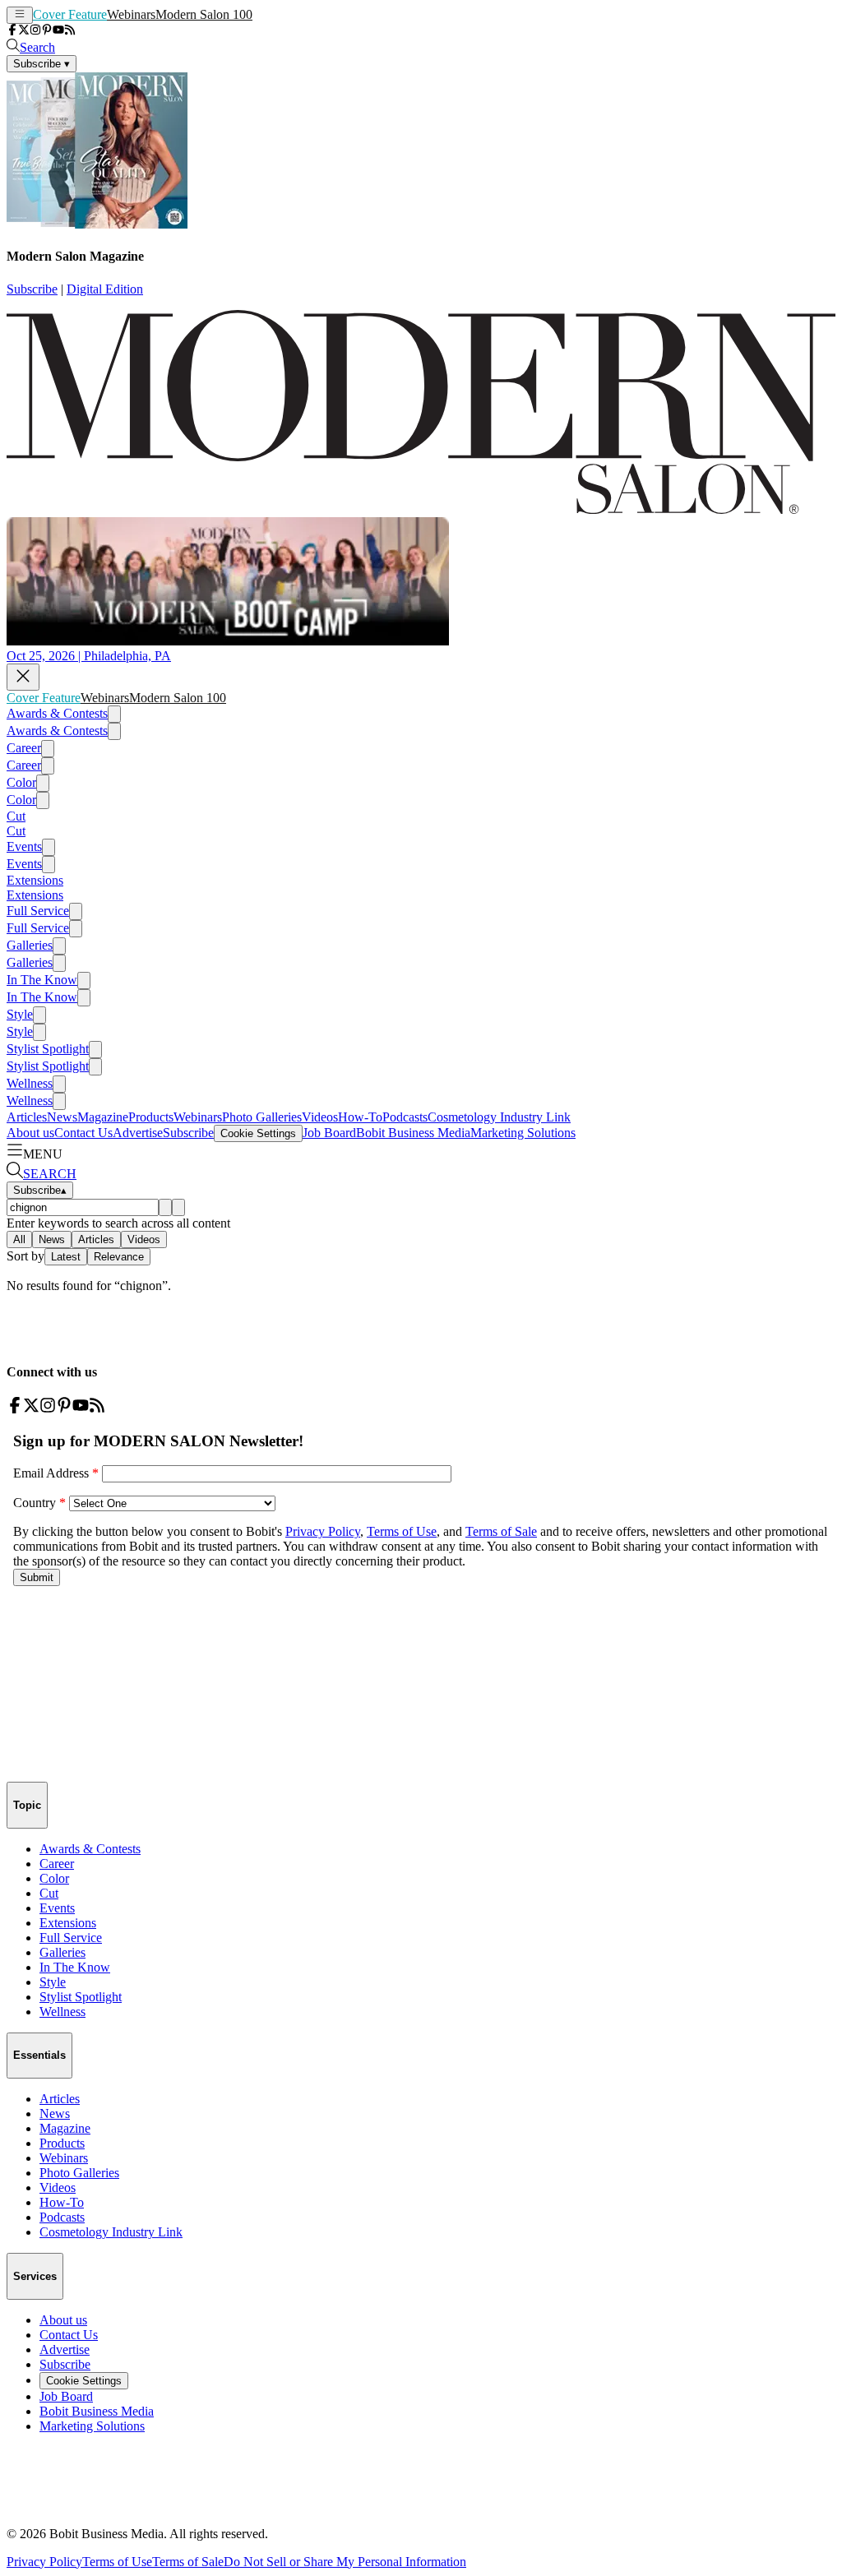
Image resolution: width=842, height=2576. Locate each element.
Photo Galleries (262, 1117)
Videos (320, 1117)
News (62, 1117)
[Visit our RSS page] (70, 31)
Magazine (103, 1117)
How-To (360, 1117)
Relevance (119, 1257)
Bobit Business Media (413, 1133)
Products (151, 1117)
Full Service (38, 911)
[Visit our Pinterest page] (47, 31)
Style (20, 1014)
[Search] (165, 1207)
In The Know (42, 980)
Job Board (329, 1133)
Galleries (30, 945)
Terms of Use (117, 2562)
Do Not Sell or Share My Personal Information (345, 2562)
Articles (27, 1117)
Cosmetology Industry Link (499, 1117)
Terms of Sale (188, 2562)
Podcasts (405, 1117)
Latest (66, 1257)
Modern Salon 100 (204, 14)
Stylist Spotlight (48, 1049)
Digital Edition (105, 289)
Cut (16, 816)
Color (21, 782)
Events (24, 846)
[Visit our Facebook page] (12, 31)
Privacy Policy (44, 2562)
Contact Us (83, 1133)
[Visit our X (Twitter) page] (24, 31)
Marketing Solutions (523, 1133)
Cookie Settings (258, 1133)
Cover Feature (70, 14)
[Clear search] (178, 1207)
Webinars (131, 14)
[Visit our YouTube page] (58, 31)
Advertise (138, 1133)
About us (30, 1133)
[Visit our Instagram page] (35, 31)
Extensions (35, 880)
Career (24, 748)
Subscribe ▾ (42, 64)
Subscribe (32, 289)
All (19, 1239)
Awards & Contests (57, 713)
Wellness (30, 1083)
